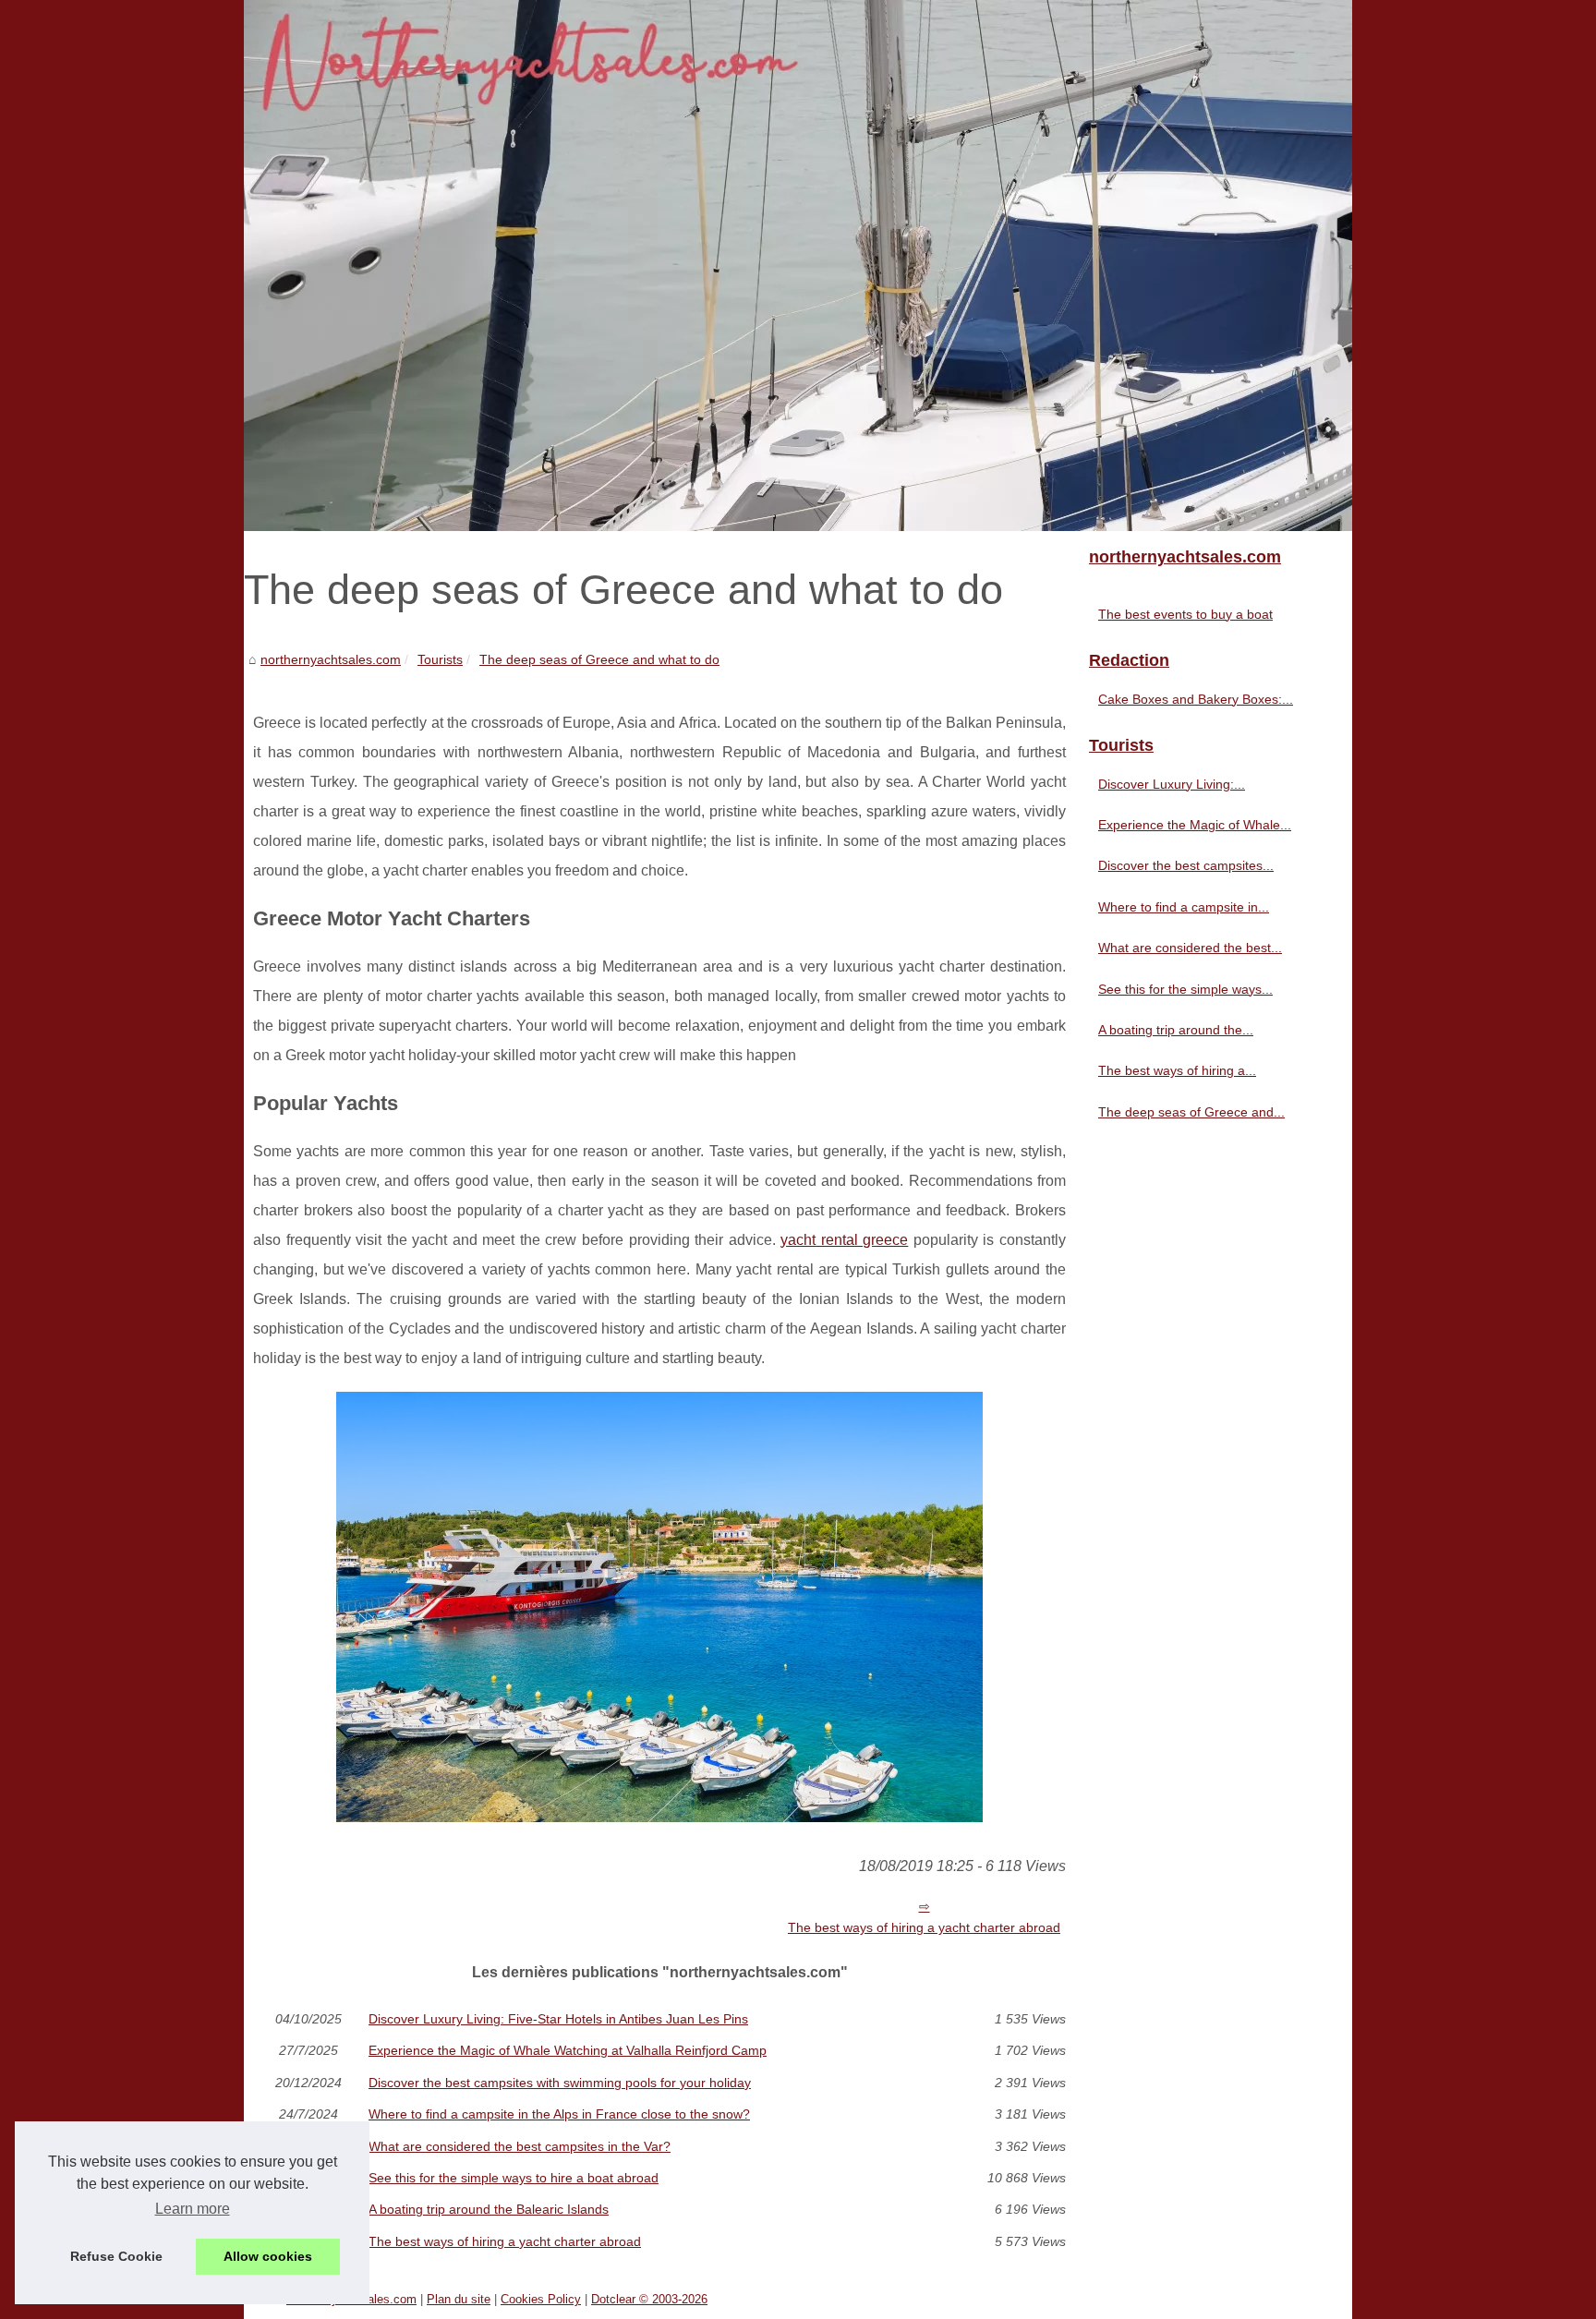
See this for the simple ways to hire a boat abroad (514, 2178)
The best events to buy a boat (1185, 614)
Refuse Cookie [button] (116, 2256)
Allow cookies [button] (268, 2256)
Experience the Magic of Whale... (1195, 825)
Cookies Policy (541, 2299)
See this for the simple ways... (1185, 989)
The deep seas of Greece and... (1191, 1112)
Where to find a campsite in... (1184, 907)
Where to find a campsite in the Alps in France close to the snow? (559, 2114)
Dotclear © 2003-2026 (649, 2299)
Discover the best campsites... (1186, 865)
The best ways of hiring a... (1177, 1070)
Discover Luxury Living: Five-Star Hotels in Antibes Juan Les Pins (558, 2019)
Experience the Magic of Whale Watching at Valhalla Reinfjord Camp (568, 2050)
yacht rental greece (844, 1240)
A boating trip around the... (1176, 1030)
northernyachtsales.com (331, 659)
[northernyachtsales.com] (798, 266)
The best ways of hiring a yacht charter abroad (924, 1927)
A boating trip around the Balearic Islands (489, 2209)
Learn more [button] (193, 2209)
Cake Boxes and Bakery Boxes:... (1196, 699)
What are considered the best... (1190, 948)
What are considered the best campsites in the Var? (520, 2146)
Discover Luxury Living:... (1172, 784)
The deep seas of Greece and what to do (599, 659)
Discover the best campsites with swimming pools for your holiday (560, 2083)
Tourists (440, 659)
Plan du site (459, 2299)
